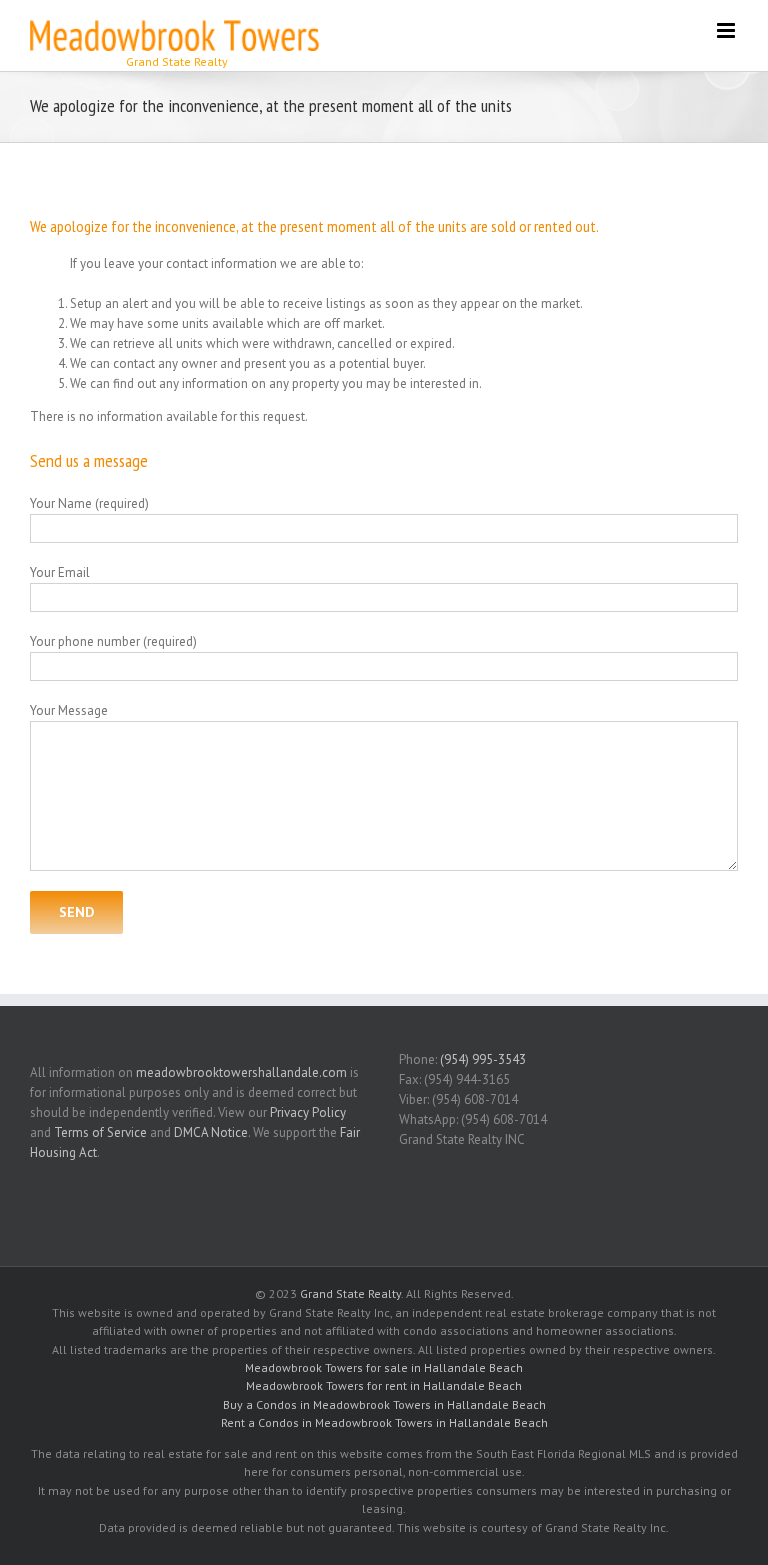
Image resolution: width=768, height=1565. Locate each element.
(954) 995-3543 (483, 1059)
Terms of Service (100, 1132)
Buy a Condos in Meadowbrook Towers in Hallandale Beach (384, 1404)
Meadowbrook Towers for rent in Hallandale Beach (384, 1385)
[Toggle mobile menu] (727, 30)
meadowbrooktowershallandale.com (241, 1072)
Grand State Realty (350, 1293)
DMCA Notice (211, 1132)
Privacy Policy (308, 1112)
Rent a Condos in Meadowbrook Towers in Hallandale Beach (384, 1422)
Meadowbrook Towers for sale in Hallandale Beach (384, 1367)
